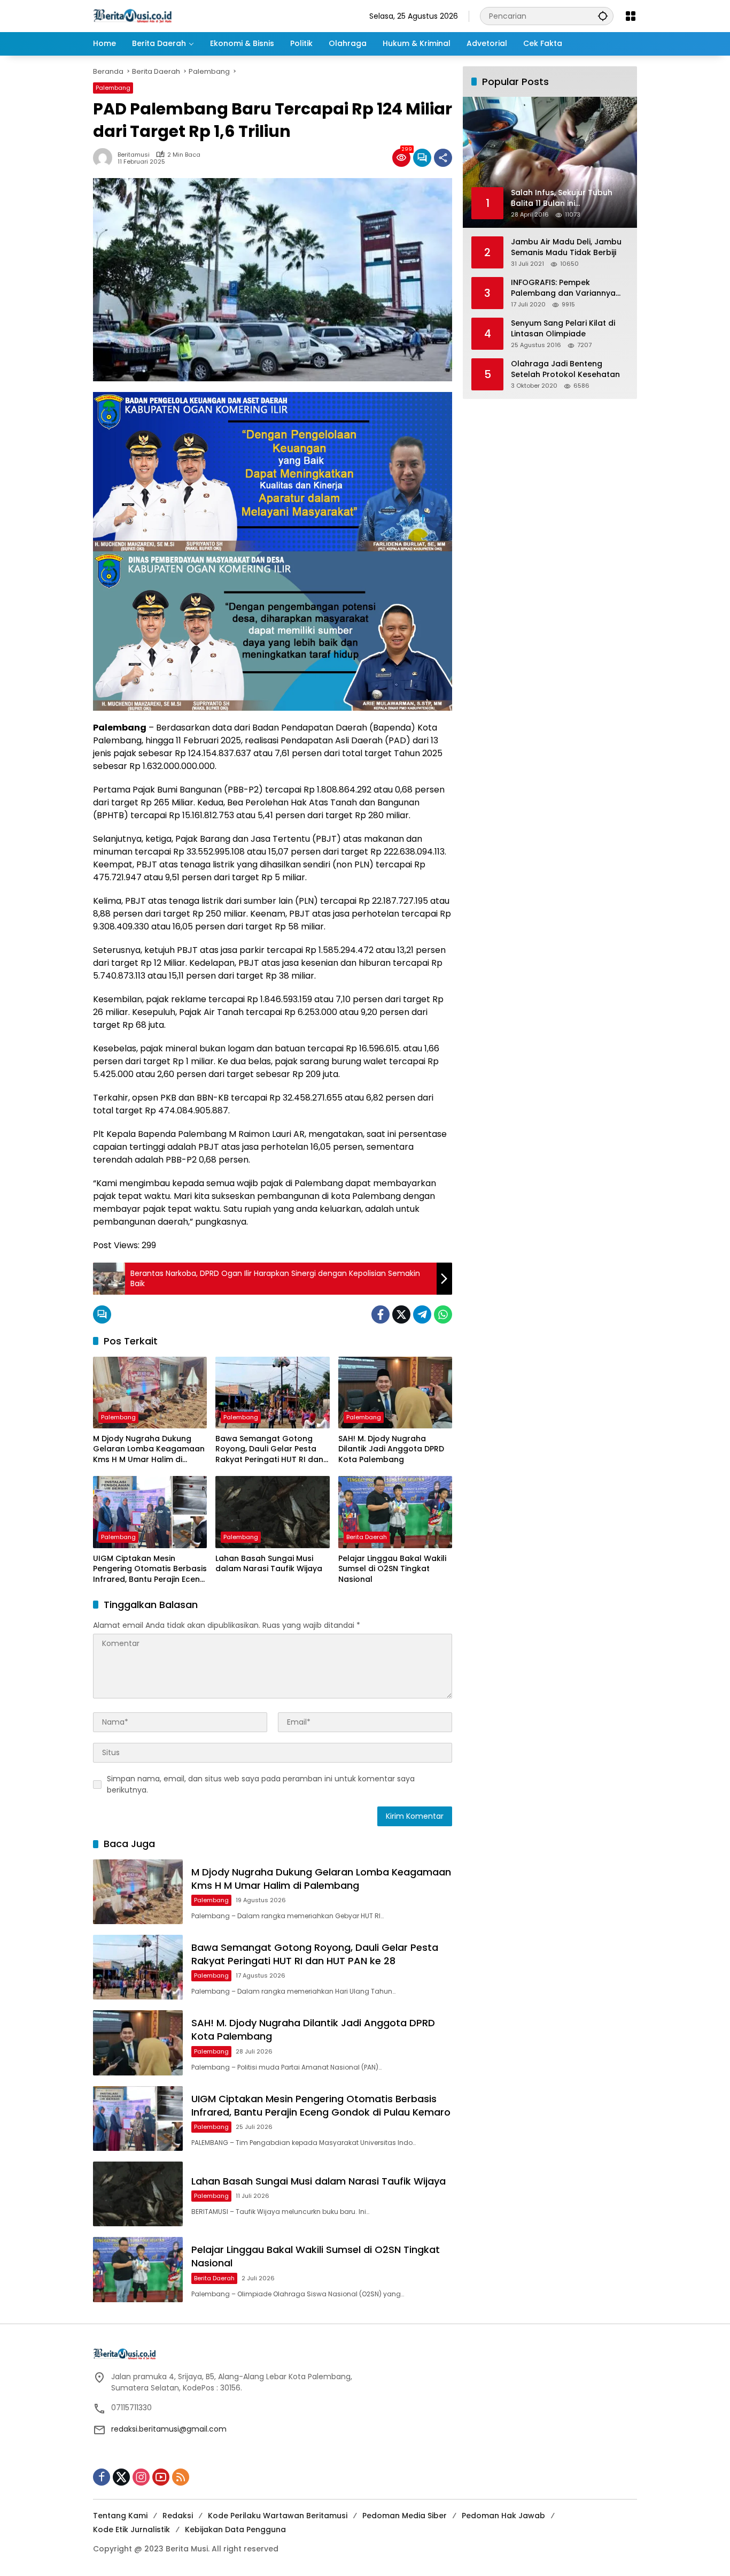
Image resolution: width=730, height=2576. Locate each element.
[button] (603, 16)
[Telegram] (422, 1314)
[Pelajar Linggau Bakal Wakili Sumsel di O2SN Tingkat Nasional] (395, 1512)
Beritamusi (134, 155)
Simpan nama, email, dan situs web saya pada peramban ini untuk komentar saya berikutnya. (261, 1784)
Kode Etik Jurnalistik (131, 2529)
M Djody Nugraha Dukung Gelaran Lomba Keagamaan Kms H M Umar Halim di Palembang (149, 1450)
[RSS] (181, 2477)
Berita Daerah (367, 1537)
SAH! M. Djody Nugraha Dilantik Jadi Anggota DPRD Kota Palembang (391, 1449)
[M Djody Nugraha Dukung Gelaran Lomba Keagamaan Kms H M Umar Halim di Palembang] (150, 1393)
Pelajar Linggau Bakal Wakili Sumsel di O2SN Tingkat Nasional (392, 1569)
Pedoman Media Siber (405, 2516)
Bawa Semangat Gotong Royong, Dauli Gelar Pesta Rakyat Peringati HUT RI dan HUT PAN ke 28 (269, 1450)
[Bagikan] (443, 158)
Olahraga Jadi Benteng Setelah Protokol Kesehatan (565, 369)
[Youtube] (161, 2477)
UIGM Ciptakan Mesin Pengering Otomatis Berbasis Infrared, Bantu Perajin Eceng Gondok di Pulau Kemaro (150, 1569)
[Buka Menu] (631, 16)
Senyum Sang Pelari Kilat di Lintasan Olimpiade (563, 329)
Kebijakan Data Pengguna (235, 2529)
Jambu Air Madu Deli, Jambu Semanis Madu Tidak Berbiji (566, 247)
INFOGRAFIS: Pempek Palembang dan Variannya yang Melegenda (563, 288)
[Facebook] (380, 1314)
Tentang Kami (120, 2516)
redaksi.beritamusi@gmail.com (169, 2429)
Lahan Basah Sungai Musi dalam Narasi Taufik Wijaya (269, 1564)
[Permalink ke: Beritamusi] (105, 158)
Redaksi (178, 2516)
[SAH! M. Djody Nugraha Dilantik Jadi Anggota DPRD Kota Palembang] (395, 1393)
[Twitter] (401, 1314)
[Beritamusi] (133, 16)
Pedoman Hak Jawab (503, 2516)
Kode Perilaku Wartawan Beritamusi (278, 2516)
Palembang (113, 88)
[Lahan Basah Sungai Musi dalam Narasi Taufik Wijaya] (272, 1512)
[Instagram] (141, 2477)
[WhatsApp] (443, 1314)
